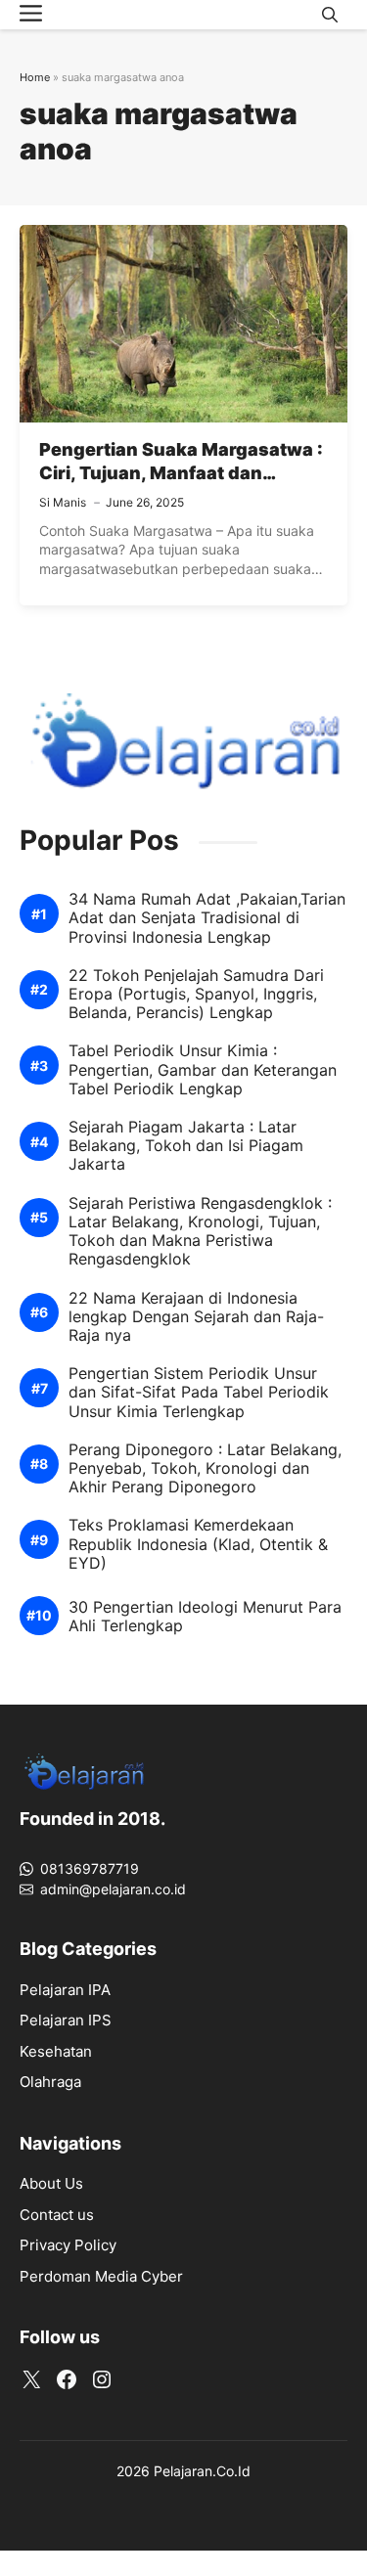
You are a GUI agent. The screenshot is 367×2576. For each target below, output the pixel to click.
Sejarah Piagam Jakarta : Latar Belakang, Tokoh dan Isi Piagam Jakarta (186, 1146)
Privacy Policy (68, 2245)
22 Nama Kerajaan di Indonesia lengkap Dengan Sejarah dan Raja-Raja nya (196, 1317)
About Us (51, 2183)
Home (35, 77)
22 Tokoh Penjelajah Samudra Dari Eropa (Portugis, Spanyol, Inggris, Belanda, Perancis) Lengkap (196, 994)
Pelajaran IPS (66, 2020)
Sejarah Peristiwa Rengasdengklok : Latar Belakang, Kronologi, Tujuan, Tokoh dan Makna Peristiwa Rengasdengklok (200, 1232)
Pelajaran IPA (65, 1990)
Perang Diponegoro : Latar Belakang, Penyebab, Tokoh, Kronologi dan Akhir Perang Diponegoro (205, 1468)
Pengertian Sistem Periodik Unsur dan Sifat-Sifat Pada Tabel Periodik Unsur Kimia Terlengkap (199, 1392)
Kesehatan (56, 2051)
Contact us (57, 2215)
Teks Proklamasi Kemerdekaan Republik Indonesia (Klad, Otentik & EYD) (198, 1544)
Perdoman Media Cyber (101, 2276)
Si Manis (63, 502)
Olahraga (50, 2082)
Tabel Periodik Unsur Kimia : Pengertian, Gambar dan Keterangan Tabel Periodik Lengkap (203, 1069)
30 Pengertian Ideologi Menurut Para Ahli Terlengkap (205, 1617)
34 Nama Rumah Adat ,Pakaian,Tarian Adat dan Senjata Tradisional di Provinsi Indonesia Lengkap (207, 918)
